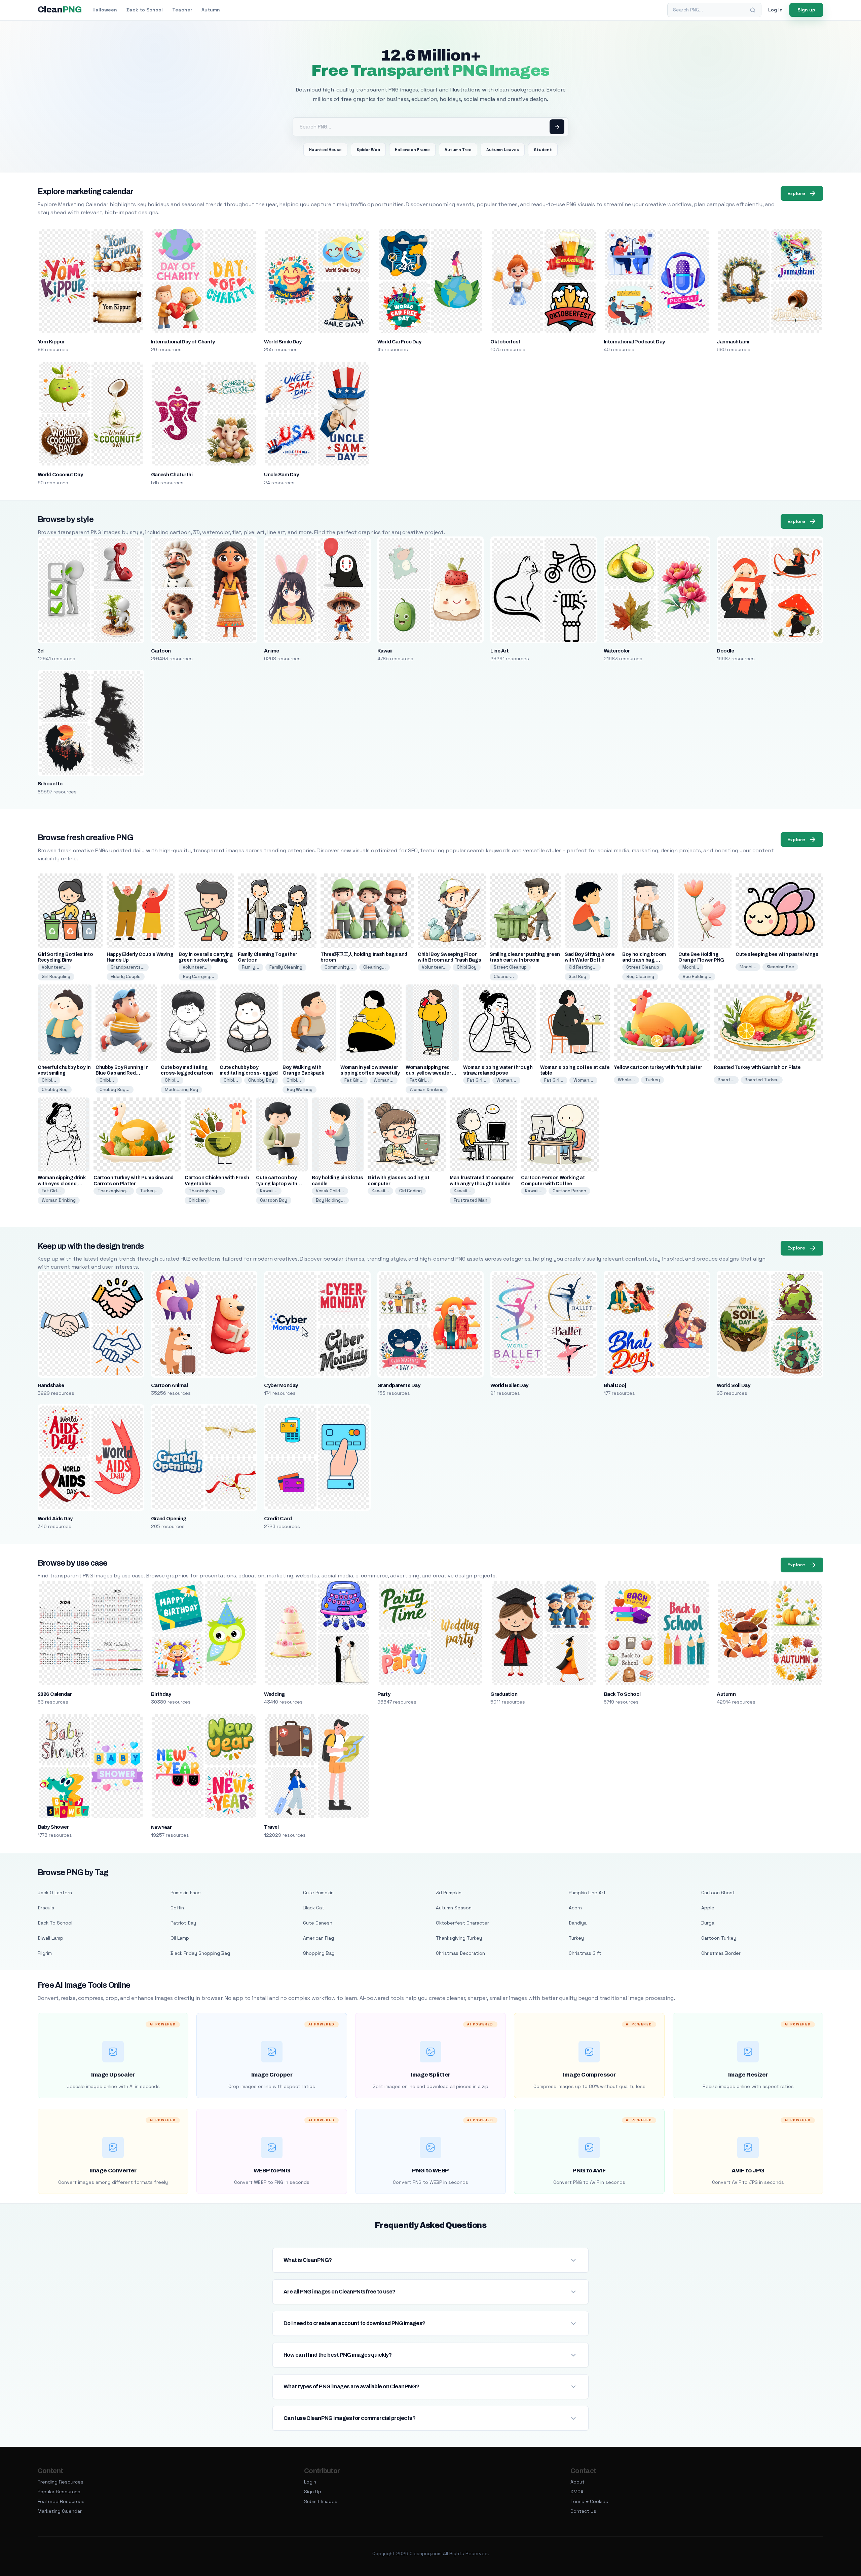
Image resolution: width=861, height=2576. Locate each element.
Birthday (161, 1694)
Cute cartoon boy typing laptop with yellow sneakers (277, 1183)
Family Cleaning (286, 967)
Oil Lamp (180, 1938)
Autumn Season (454, 1908)
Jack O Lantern (55, 1893)
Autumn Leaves (503, 150)
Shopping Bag (319, 1953)
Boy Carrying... (198, 977)
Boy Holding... (330, 1200)
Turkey (652, 1080)
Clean (60, 10)
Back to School (145, 10)
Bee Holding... (697, 977)
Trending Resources (61, 2482)
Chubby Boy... (115, 1090)
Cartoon (161, 651)
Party (384, 1694)
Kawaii (385, 651)
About (577, 2482)
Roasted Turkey (762, 1080)
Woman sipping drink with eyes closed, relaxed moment (62, 1183)
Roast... (726, 1080)
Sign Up (313, 2492)
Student (543, 150)
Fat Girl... (354, 1080)
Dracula (46, 1908)
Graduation (504, 1694)
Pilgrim (45, 1953)
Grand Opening (169, 1519)
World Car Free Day (399, 342)
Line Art (499, 651)
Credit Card (278, 1519)
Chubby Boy (55, 1090)
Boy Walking (300, 1090)
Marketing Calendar (60, 2511)
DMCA (577, 2492)
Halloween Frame (412, 150)
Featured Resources (61, 2501)
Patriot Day (183, 1923)
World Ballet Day (509, 1385)
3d (41, 651)
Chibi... (49, 1080)
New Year (161, 1827)
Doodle (725, 651)
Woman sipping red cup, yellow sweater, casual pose (429, 1073)
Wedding (274, 1694)
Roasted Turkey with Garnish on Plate (757, 1067)
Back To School (622, 1694)
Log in (775, 10)
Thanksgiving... (114, 1191)
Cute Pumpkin (318, 1893)
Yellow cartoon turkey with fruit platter (658, 1067)
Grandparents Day (399, 1385)
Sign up (806, 10)
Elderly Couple (126, 977)
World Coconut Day (60, 475)
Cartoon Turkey (719, 1938)
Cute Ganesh (318, 1923)
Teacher (182, 10)
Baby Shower (53, 1827)
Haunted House (325, 150)
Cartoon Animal (170, 1385)
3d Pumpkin (449, 1893)
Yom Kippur (51, 342)
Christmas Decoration (460, 1953)
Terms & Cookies (589, 2501)
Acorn (575, 1908)
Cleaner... (504, 977)
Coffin (177, 1908)
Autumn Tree (458, 150)
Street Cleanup (510, 967)
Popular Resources (59, 2492)
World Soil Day (733, 1385)
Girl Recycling (56, 977)
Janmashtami (733, 342)
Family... (251, 967)
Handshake (51, 1385)
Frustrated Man (471, 1200)
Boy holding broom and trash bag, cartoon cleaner (644, 960)
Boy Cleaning (640, 977)
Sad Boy (577, 977)
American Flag (319, 1938)
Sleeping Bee (780, 967)
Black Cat (314, 1908)
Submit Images (321, 2501)
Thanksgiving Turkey (459, 1938)
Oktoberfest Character (462, 1923)
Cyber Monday (281, 1385)
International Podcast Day (634, 342)
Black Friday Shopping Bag (200, 1953)
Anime (271, 651)
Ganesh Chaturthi (172, 475)
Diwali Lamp (50, 1938)
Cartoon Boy (274, 1200)
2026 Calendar (55, 1694)
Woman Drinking (427, 1090)
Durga (708, 1923)
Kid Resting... (583, 967)
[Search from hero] (557, 127)
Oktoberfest (505, 342)
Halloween (105, 10)
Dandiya (578, 1923)
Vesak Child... (330, 1191)
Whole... (626, 1080)
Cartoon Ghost (718, 1893)
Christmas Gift (585, 1953)
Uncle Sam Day (281, 475)
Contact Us (583, 2511)
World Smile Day (283, 342)
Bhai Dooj (615, 1385)
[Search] (753, 10)
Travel (271, 1827)
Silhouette (50, 784)
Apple (708, 1908)
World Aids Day (55, 1519)
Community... (339, 967)
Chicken (197, 1200)
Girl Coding (410, 1191)
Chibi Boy (467, 967)
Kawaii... (269, 1191)
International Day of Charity (183, 342)
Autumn (211, 10)
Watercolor (617, 651)
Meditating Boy (181, 1090)
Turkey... (149, 1191)
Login (310, 2482)
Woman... (384, 1080)
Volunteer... (54, 967)
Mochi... (691, 967)
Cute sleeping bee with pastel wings (777, 954)
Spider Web (368, 150)
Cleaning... (375, 967)
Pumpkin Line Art (587, 1893)
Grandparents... (128, 967)
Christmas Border (721, 1953)
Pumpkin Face (186, 1893)
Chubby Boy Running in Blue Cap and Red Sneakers (122, 1073)
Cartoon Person (569, 1191)
